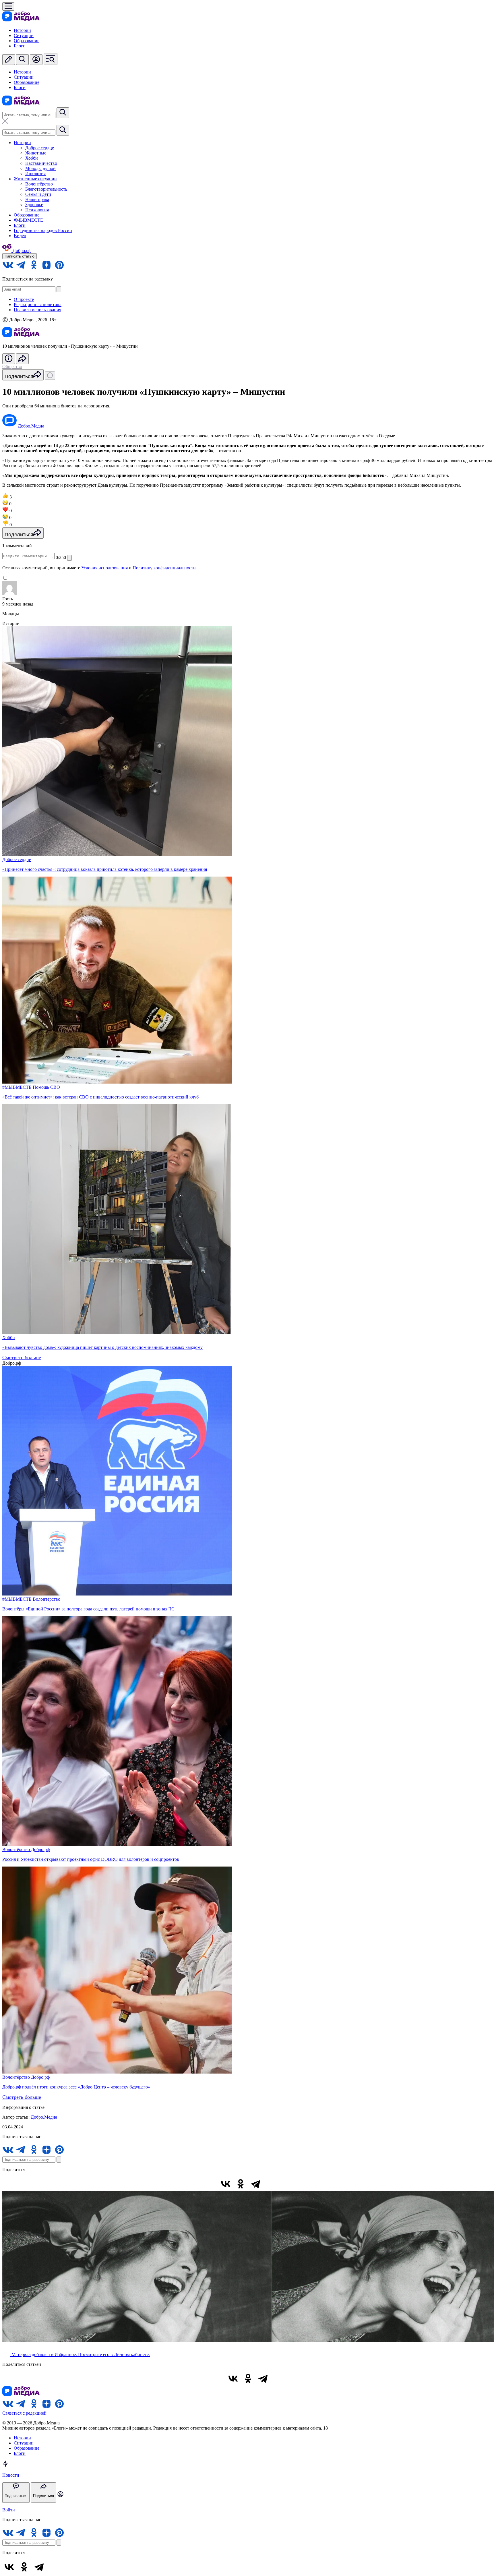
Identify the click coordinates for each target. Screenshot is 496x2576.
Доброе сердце (40, 148)
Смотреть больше (22, 1357)
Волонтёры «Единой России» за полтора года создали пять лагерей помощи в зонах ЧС (88, 1609)
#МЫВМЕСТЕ (28, 220)
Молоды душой (40, 168)
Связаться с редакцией (24, 2413)
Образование (27, 41)
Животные (36, 153)
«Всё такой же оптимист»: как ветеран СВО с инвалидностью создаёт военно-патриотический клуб (100, 1097)
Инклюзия (35, 174)
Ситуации (24, 35)
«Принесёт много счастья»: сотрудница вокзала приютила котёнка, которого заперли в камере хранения (105, 869)
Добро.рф (40, 1849)
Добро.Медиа (44, 2117)
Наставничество (41, 163)
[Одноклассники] (241, 2184)
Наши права (37, 199)
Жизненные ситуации (35, 179)
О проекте (24, 299)
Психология (37, 210)
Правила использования (37, 310)
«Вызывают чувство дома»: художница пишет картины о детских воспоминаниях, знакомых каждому (102, 1347)
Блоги (20, 46)
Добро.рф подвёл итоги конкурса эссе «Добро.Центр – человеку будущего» (76, 2087)
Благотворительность (46, 189)
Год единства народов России (43, 230)
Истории (22, 30)
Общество (12, 367)
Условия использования (104, 568)
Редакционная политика (38, 304)
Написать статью (20, 256)
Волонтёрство (39, 184)
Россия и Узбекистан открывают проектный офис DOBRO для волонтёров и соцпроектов (91, 1859)
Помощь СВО (46, 1087)
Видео (20, 236)
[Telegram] (255, 2184)
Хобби (32, 158)
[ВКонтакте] (226, 2184)
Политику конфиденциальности (164, 568)
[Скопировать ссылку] (270, 2184)
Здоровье (34, 205)
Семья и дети (38, 194)
